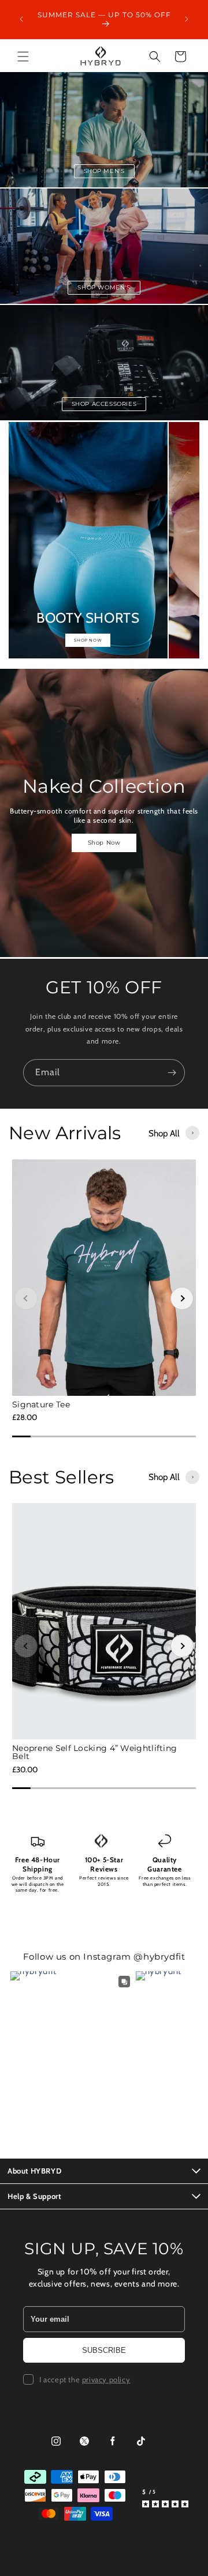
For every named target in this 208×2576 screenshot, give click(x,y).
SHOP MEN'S (104, 171)
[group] (88, 540)
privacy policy (106, 2379)
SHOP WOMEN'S (104, 287)
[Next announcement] (187, 19)
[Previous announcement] (21, 19)
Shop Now (104, 843)
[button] (23, 57)
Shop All (164, 1133)
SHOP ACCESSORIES (104, 404)
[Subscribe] (172, 1073)
